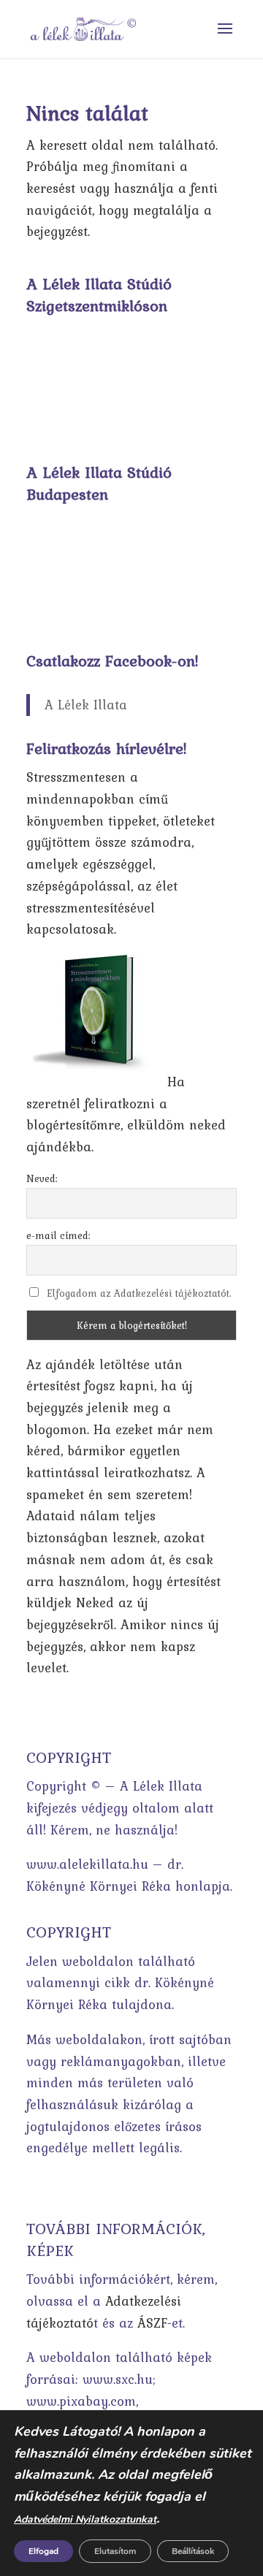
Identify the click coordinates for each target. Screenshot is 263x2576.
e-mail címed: (58, 1235)
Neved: (42, 1178)
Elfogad (43, 2551)
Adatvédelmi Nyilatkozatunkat (85, 2519)
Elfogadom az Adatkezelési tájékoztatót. (139, 1293)
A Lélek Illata (86, 705)
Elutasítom (115, 2551)
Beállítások (193, 2551)
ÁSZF (152, 2323)
